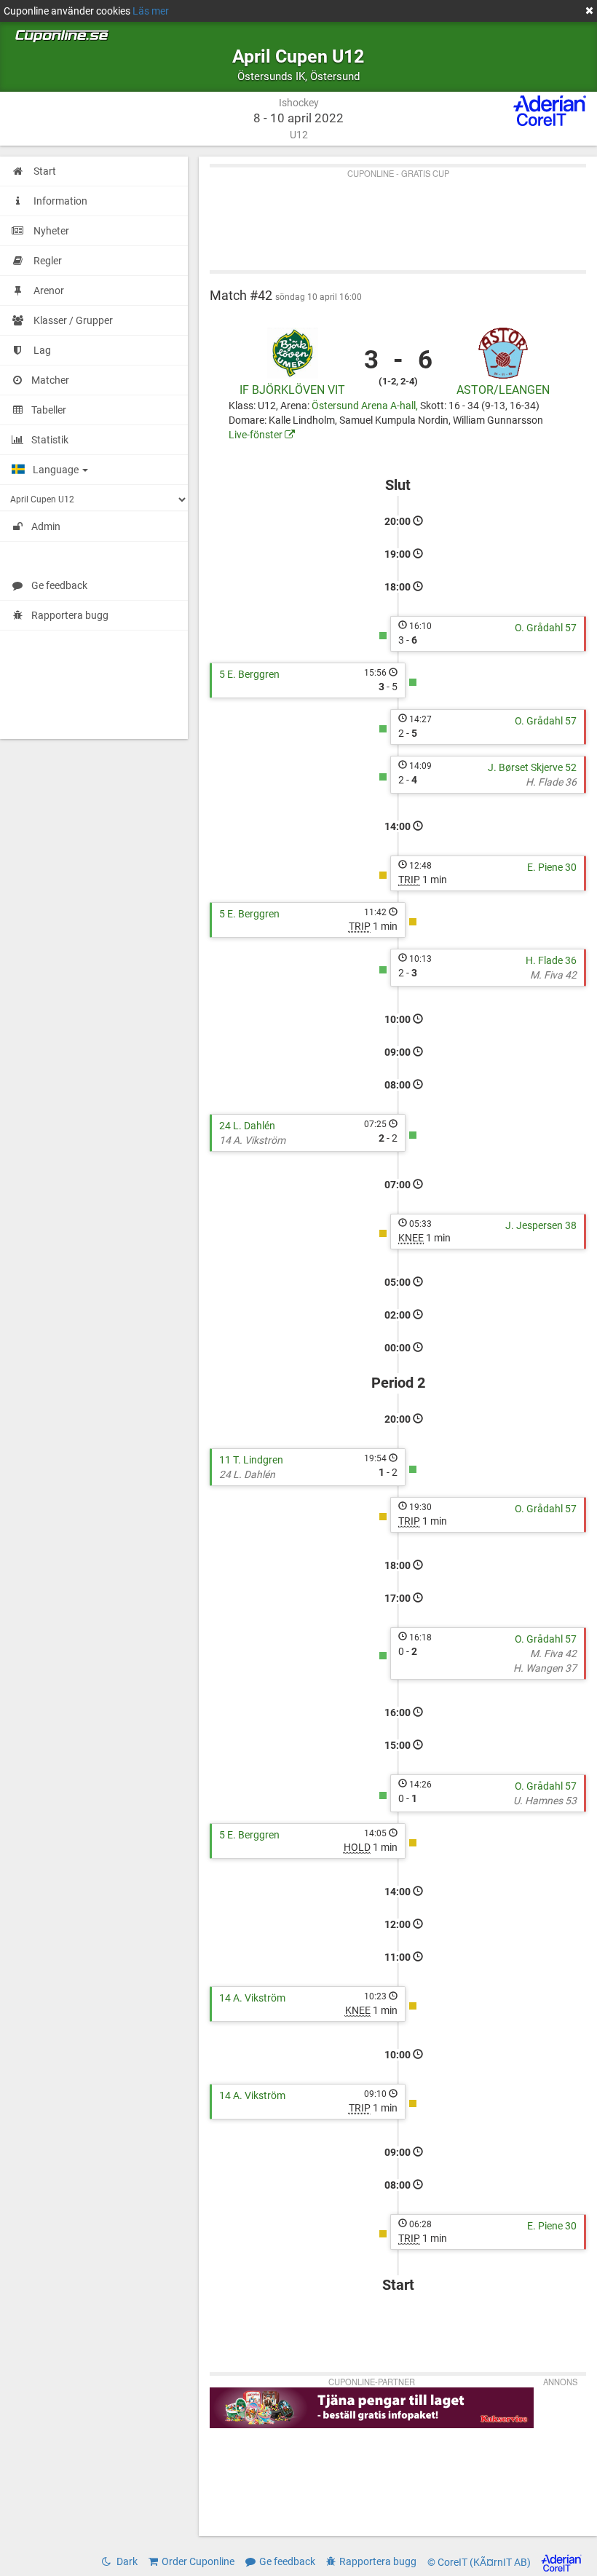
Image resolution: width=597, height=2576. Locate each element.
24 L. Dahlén (247, 1126)
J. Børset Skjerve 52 (532, 767)
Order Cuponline (198, 2561)
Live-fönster (257, 435)
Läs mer (151, 11)
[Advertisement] (398, 216)
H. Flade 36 (551, 782)
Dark (126, 2561)
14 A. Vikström (252, 1140)
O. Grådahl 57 (546, 628)
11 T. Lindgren (251, 1460)
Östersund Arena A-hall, (366, 406)
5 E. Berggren (249, 674)
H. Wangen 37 (545, 1668)
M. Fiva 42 (553, 975)
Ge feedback (59, 585)
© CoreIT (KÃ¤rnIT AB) (480, 2563)
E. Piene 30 (552, 867)
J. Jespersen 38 (541, 1225)
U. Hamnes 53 (545, 1801)
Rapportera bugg (70, 615)
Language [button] (57, 470)
